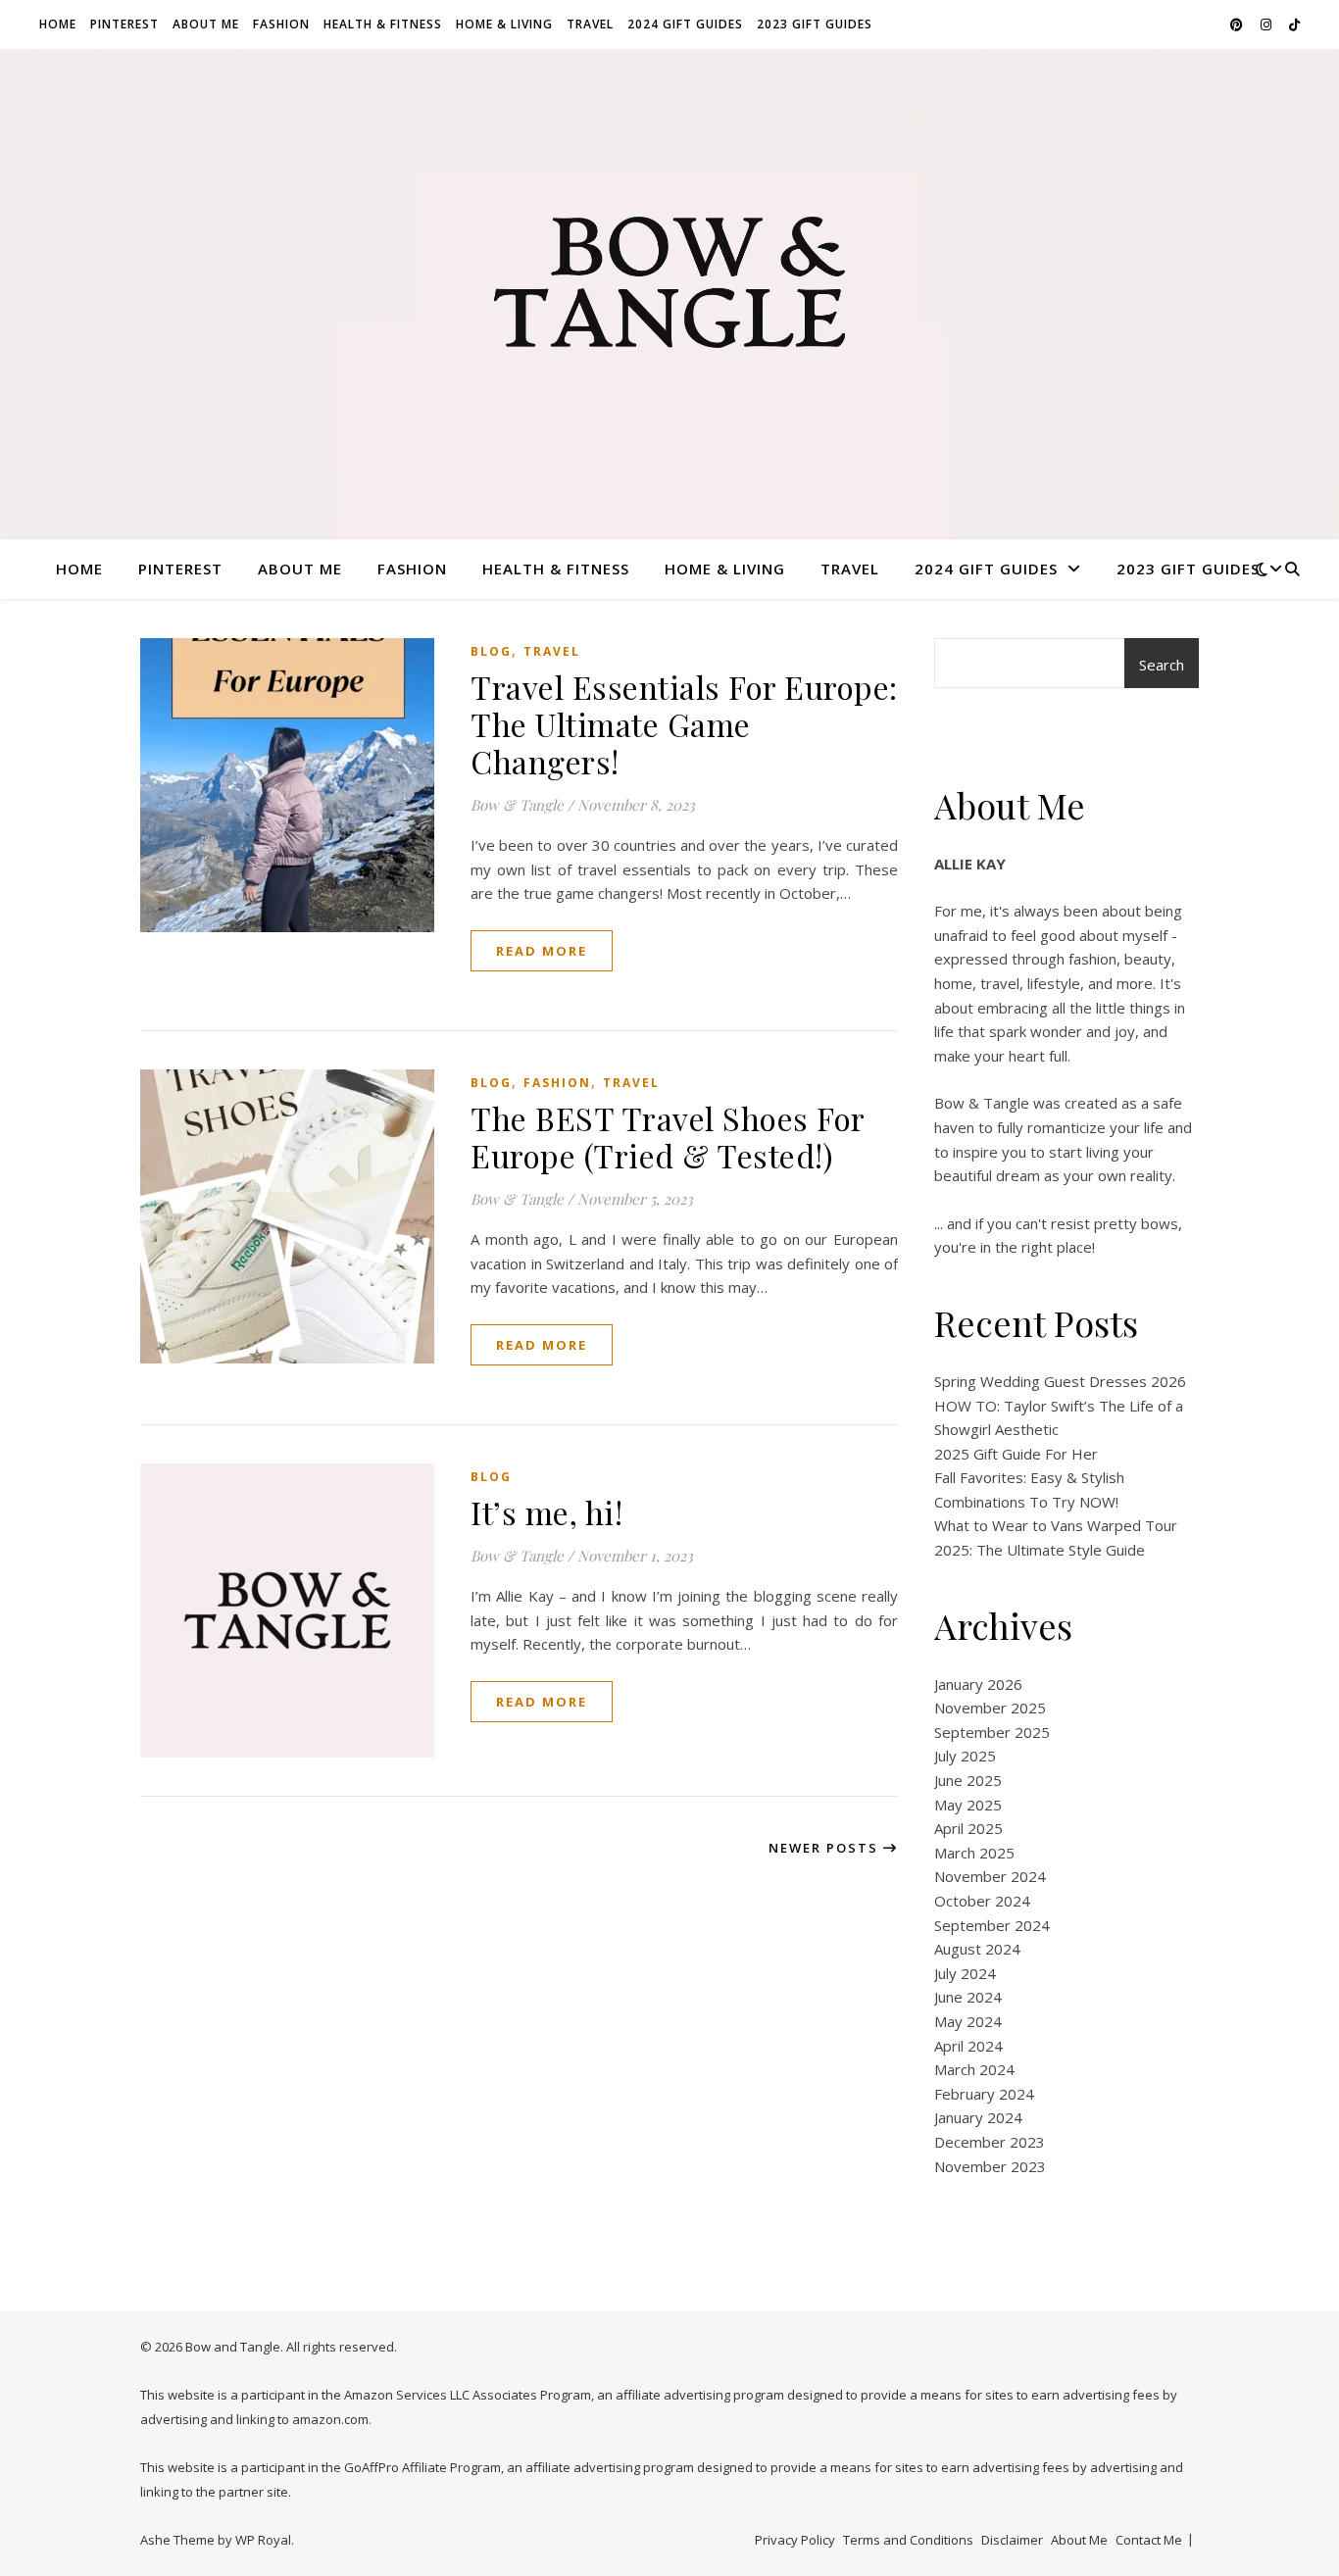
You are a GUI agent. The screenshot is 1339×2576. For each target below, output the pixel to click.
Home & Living (504, 24)
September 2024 (992, 1925)
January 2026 (978, 1684)
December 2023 (990, 2142)
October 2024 (982, 1901)
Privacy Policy (795, 2540)
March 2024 (974, 2069)
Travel (590, 24)
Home (58, 24)
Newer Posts (826, 1848)
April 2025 (968, 1828)
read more (542, 951)
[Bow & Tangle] (669, 282)
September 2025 (992, 1732)
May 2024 (968, 2021)
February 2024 (984, 2094)
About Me (206, 24)
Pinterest (124, 24)
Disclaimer (1012, 2540)
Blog (491, 651)
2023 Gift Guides (815, 24)
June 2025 (968, 1780)
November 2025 (990, 1708)
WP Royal (263, 2540)
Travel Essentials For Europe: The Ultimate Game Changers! (684, 724)
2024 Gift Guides (685, 24)
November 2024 (990, 1876)
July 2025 (965, 1756)
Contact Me (1149, 2540)
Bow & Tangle (517, 805)
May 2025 (968, 1805)
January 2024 (978, 2117)
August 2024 (977, 1949)
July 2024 (965, 1973)
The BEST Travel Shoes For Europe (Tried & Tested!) (668, 1137)
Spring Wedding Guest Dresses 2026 (1060, 1381)
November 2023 (990, 2166)
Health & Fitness (383, 24)
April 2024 (968, 2046)
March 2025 (974, 1853)
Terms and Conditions (908, 2540)
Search (1162, 665)
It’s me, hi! (546, 1512)
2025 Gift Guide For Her (1016, 1454)
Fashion (281, 24)
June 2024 (968, 1997)
